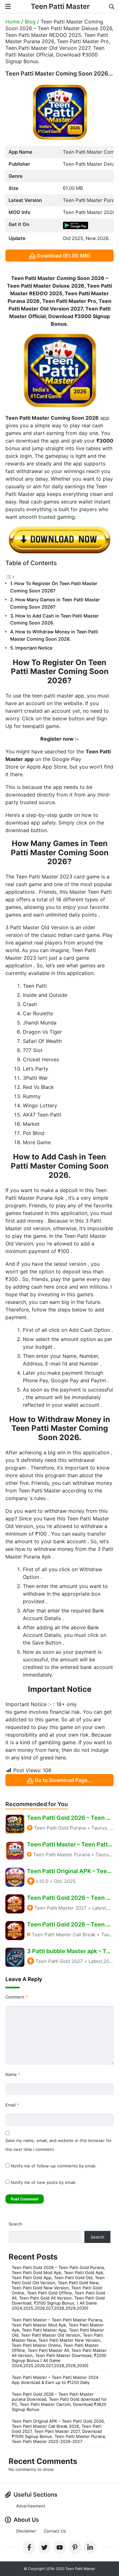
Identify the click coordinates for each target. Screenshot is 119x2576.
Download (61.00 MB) (63, 256)
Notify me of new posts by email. (44, 2182)
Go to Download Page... (63, 1780)
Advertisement (31, 2506)
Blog (30, 22)
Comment (17, 1997)
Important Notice (34, 648)
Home (13, 22)
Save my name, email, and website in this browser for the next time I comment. (59, 2145)
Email (12, 2105)
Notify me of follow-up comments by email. (54, 2166)
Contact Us (55, 2531)
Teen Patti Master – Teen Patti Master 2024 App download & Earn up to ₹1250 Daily (55, 2380)
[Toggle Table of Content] (10, 576)
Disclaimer (26, 2531)
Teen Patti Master (60, 6)
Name (13, 2074)
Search (15, 2224)
